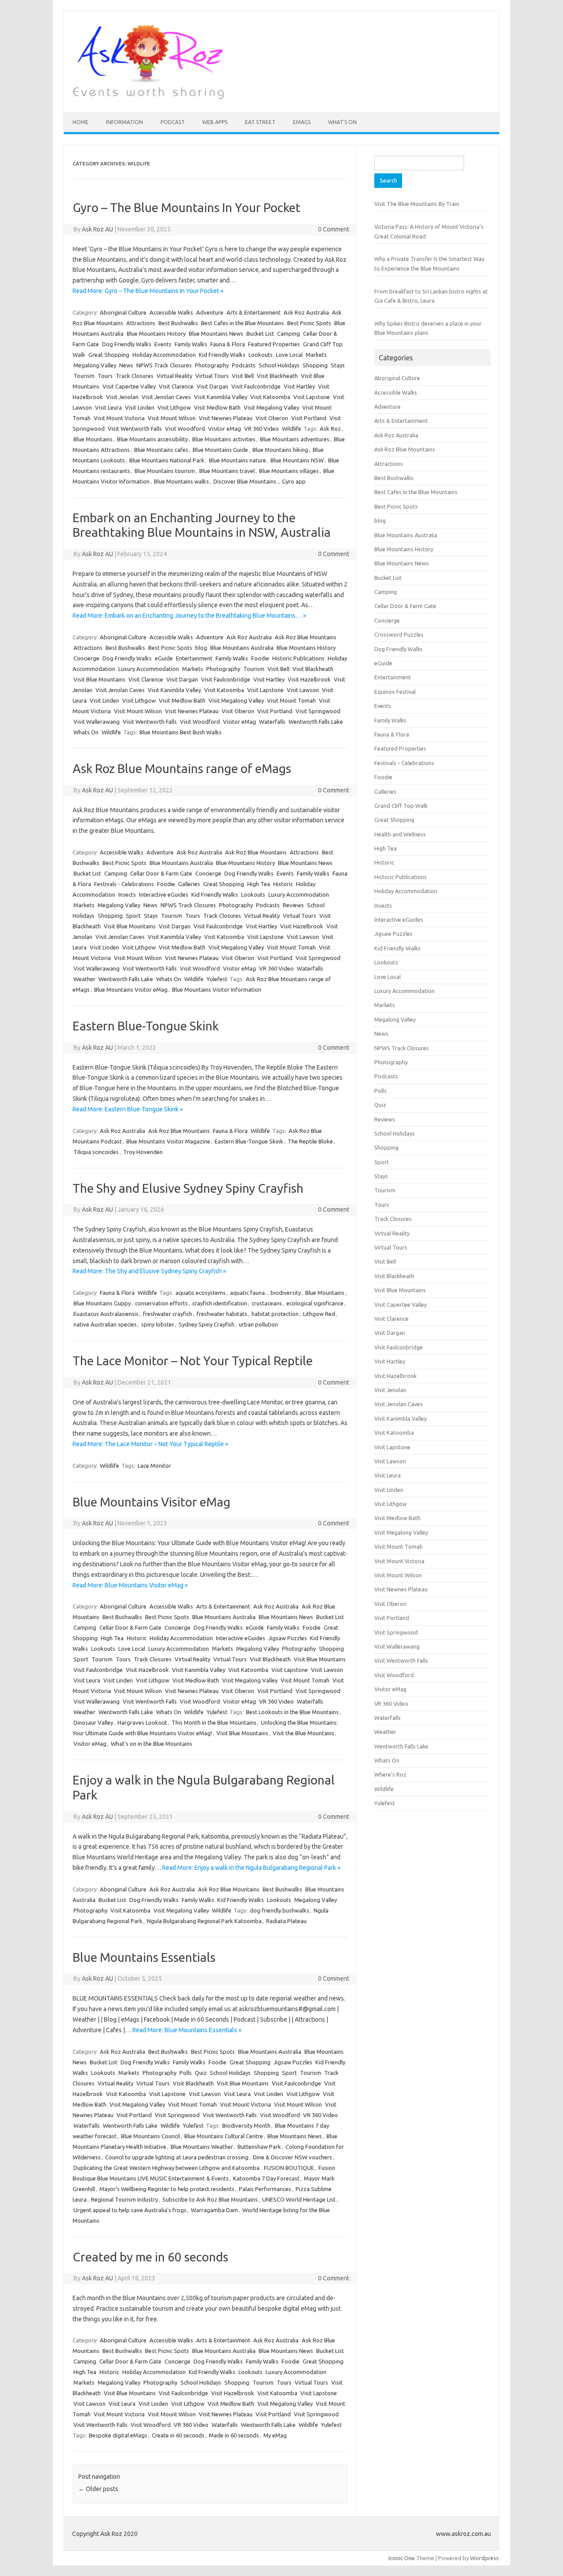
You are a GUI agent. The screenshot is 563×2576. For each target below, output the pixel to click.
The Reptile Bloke (310, 1141)
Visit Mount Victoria (119, 418)
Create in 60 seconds (178, 2435)
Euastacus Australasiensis (106, 1314)
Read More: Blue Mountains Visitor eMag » (130, 1585)
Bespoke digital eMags (118, 2435)
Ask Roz (330, 429)
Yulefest (217, 979)
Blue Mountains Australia (242, 648)
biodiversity (286, 1293)
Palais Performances (265, 2189)
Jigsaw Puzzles (288, 1638)
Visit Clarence (176, 386)
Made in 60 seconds (234, 2435)
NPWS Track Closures (164, 365)
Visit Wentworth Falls (135, 429)
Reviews (293, 905)
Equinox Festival (395, 692)
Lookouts (261, 355)
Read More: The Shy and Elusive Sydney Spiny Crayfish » (149, 1271)
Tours (105, 376)
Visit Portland (309, 418)
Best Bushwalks (178, 323)
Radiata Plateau (286, 1921)
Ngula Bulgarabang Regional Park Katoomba (204, 1921)
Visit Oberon (272, 418)
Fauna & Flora (228, 344)
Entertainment (194, 658)
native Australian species (105, 1324)
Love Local (289, 355)
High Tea (259, 884)
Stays (338, 365)
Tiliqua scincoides (96, 1152)
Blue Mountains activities (224, 439)
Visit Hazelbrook (309, 679)
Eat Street (260, 122)
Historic (283, 884)
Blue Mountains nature (238, 460)
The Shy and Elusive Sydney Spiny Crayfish (188, 1188)
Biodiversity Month (246, 2125)
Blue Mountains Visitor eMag (131, 989)
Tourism (84, 376)
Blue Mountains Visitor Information (217, 989)
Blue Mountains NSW (297, 460)
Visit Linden (140, 407)
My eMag (275, 2435)
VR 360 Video (261, 429)
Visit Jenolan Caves (166, 397)
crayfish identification (220, 1303)
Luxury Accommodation (149, 669)
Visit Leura (108, 407)
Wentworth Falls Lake (316, 722)
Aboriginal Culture (123, 312)
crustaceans (267, 1303)
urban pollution (258, 1324)
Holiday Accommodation (164, 355)
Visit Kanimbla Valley (221, 397)
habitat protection (275, 1314)
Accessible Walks (171, 312)
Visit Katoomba (270, 397)
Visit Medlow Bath (217, 407)
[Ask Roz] (148, 97)
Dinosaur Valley (93, 1722)
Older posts (98, 2489)
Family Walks (191, 344)
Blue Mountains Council (150, 2136)
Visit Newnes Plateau (226, 418)
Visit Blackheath (277, 376)
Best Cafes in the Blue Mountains (243, 323)
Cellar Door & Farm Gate (161, 873)
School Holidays (279, 365)
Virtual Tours (212, 376)
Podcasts (244, 365)
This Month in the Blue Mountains (214, 1722)
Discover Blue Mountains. (245, 481)
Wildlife (292, 429)
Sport (133, 916)
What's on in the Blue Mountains (152, 1744)
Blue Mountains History (156, 333)
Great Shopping (109, 355)
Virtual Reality (174, 376)
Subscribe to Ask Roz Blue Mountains (210, 2199)
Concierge (86, 658)
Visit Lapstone (312, 397)
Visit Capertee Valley (129, 386)
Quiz (201, 2073)
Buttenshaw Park (259, 2147)
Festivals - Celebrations (124, 884)
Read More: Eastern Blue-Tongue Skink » (128, 1109)
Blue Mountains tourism (165, 471)
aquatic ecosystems (201, 1293)
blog (201, 648)
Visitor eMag (225, 429)
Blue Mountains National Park (167, 460)
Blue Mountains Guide (220, 450)
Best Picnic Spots (309, 323)
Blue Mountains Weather (202, 2147)
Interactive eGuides (164, 894)
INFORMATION (124, 122)
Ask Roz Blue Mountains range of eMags (182, 768)
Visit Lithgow (174, 407)
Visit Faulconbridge (256, 386)
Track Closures (135, 376)
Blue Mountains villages (289, 471)
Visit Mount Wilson (172, 418)
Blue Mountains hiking (280, 450)
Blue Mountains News (216, 333)
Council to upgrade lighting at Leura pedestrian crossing (177, 2157)
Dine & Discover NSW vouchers (292, 2157)
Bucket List (260, 333)
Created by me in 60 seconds (150, 2257)
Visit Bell (243, 376)
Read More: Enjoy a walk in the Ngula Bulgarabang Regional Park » (251, 1868)
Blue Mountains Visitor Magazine (168, 1141)
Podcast (173, 122)
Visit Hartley (299, 386)
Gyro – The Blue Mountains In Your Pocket (186, 207)
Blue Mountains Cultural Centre (224, 2136)
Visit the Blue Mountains (303, 1733)
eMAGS (302, 122)
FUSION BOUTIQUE (289, 2168)
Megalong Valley (95, 365)
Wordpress (484, 2558)
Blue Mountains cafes (161, 450)
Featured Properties (274, 344)
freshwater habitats (222, 1314)
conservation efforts (161, 1303)
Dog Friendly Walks (127, 344)
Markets (316, 355)
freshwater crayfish (168, 1314)
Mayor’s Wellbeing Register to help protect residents (167, 2189)
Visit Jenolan (122, 397)
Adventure (210, 312)
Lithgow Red (319, 1314)
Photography (212, 365)
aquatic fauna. (248, 1293)
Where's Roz (390, 1774)
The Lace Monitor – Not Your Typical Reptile (193, 1361)
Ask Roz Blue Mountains (306, 637)
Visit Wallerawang (97, 722)
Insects (127, 894)
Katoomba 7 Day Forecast (266, 2178)
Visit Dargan (212, 386)
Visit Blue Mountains (99, 679)
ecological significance (315, 1303)
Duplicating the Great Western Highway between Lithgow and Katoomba (166, 2168)
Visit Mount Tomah (291, 700)
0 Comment (334, 229)
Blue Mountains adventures (295, 439)
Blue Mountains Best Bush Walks (181, 732)
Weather (84, 979)
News (126, 365)
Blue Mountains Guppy (102, 1303)
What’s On (342, 122)
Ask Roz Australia (306, 312)
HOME (80, 122)
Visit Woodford (185, 429)
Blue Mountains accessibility (152, 439)
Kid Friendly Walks (222, 355)
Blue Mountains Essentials (144, 1957)
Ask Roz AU (97, 229)
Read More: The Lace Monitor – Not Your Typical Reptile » (150, 1444)
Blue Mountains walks (181, 481)
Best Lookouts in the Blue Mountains (292, 1712)
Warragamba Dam (214, 2210)
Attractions (141, 323)
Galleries (189, 884)
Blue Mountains (93, 439)
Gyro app (294, 481)
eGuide (164, 658)
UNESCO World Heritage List (299, 2199)
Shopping (315, 365)
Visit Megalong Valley (271, 407)
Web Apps (215, 122)
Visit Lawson (303, 690)
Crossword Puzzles (399, 634)
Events (163, 344)
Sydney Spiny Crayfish (207, 1324)
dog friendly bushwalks (280, 1910)
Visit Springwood (318, 711)
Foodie (260, 658)
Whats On (86, 732)
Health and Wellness (400, 834)
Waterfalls (272, 722)
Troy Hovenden (143, 1152)
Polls (186, 2073)
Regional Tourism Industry (124, 2199)
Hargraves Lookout (142, 1722)
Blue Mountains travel (227, 471)
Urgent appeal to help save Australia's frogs (130, 2210)
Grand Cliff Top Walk (401, 806)
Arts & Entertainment (254, 312)
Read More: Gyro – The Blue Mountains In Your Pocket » (148, 291)
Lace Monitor (154, 1466)
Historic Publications (298, 658)
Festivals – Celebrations (404, 763)
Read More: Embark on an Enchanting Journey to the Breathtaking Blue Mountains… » (189, 616)
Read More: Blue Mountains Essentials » (187, 2030)
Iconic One (402, 2558)
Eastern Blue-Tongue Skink (146, 1026)
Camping (289, 333)
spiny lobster (158, 1324)
